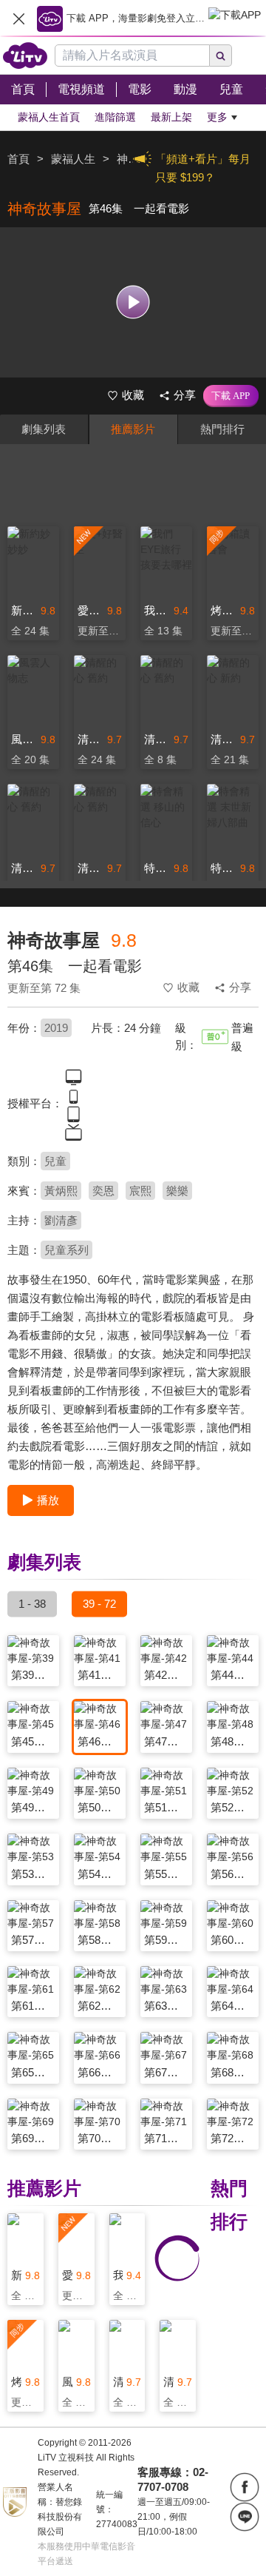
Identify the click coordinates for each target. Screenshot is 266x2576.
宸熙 (140, 1191)
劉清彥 (61, 1220)
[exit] (18, 19)
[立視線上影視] (25, 56)
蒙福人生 (73, 159)
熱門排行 (222, 429)
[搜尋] (221, 56)
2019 (56, 1028)
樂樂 (177, 1191)
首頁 (18, 159)
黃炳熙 (61, 1191)
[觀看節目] (133, 302)
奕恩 (103, 1191)
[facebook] (245, 2487)
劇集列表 (44, 429)
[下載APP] (231, 396)
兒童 (55, 1161)
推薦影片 (133, 429)
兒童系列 (66, 1250)
